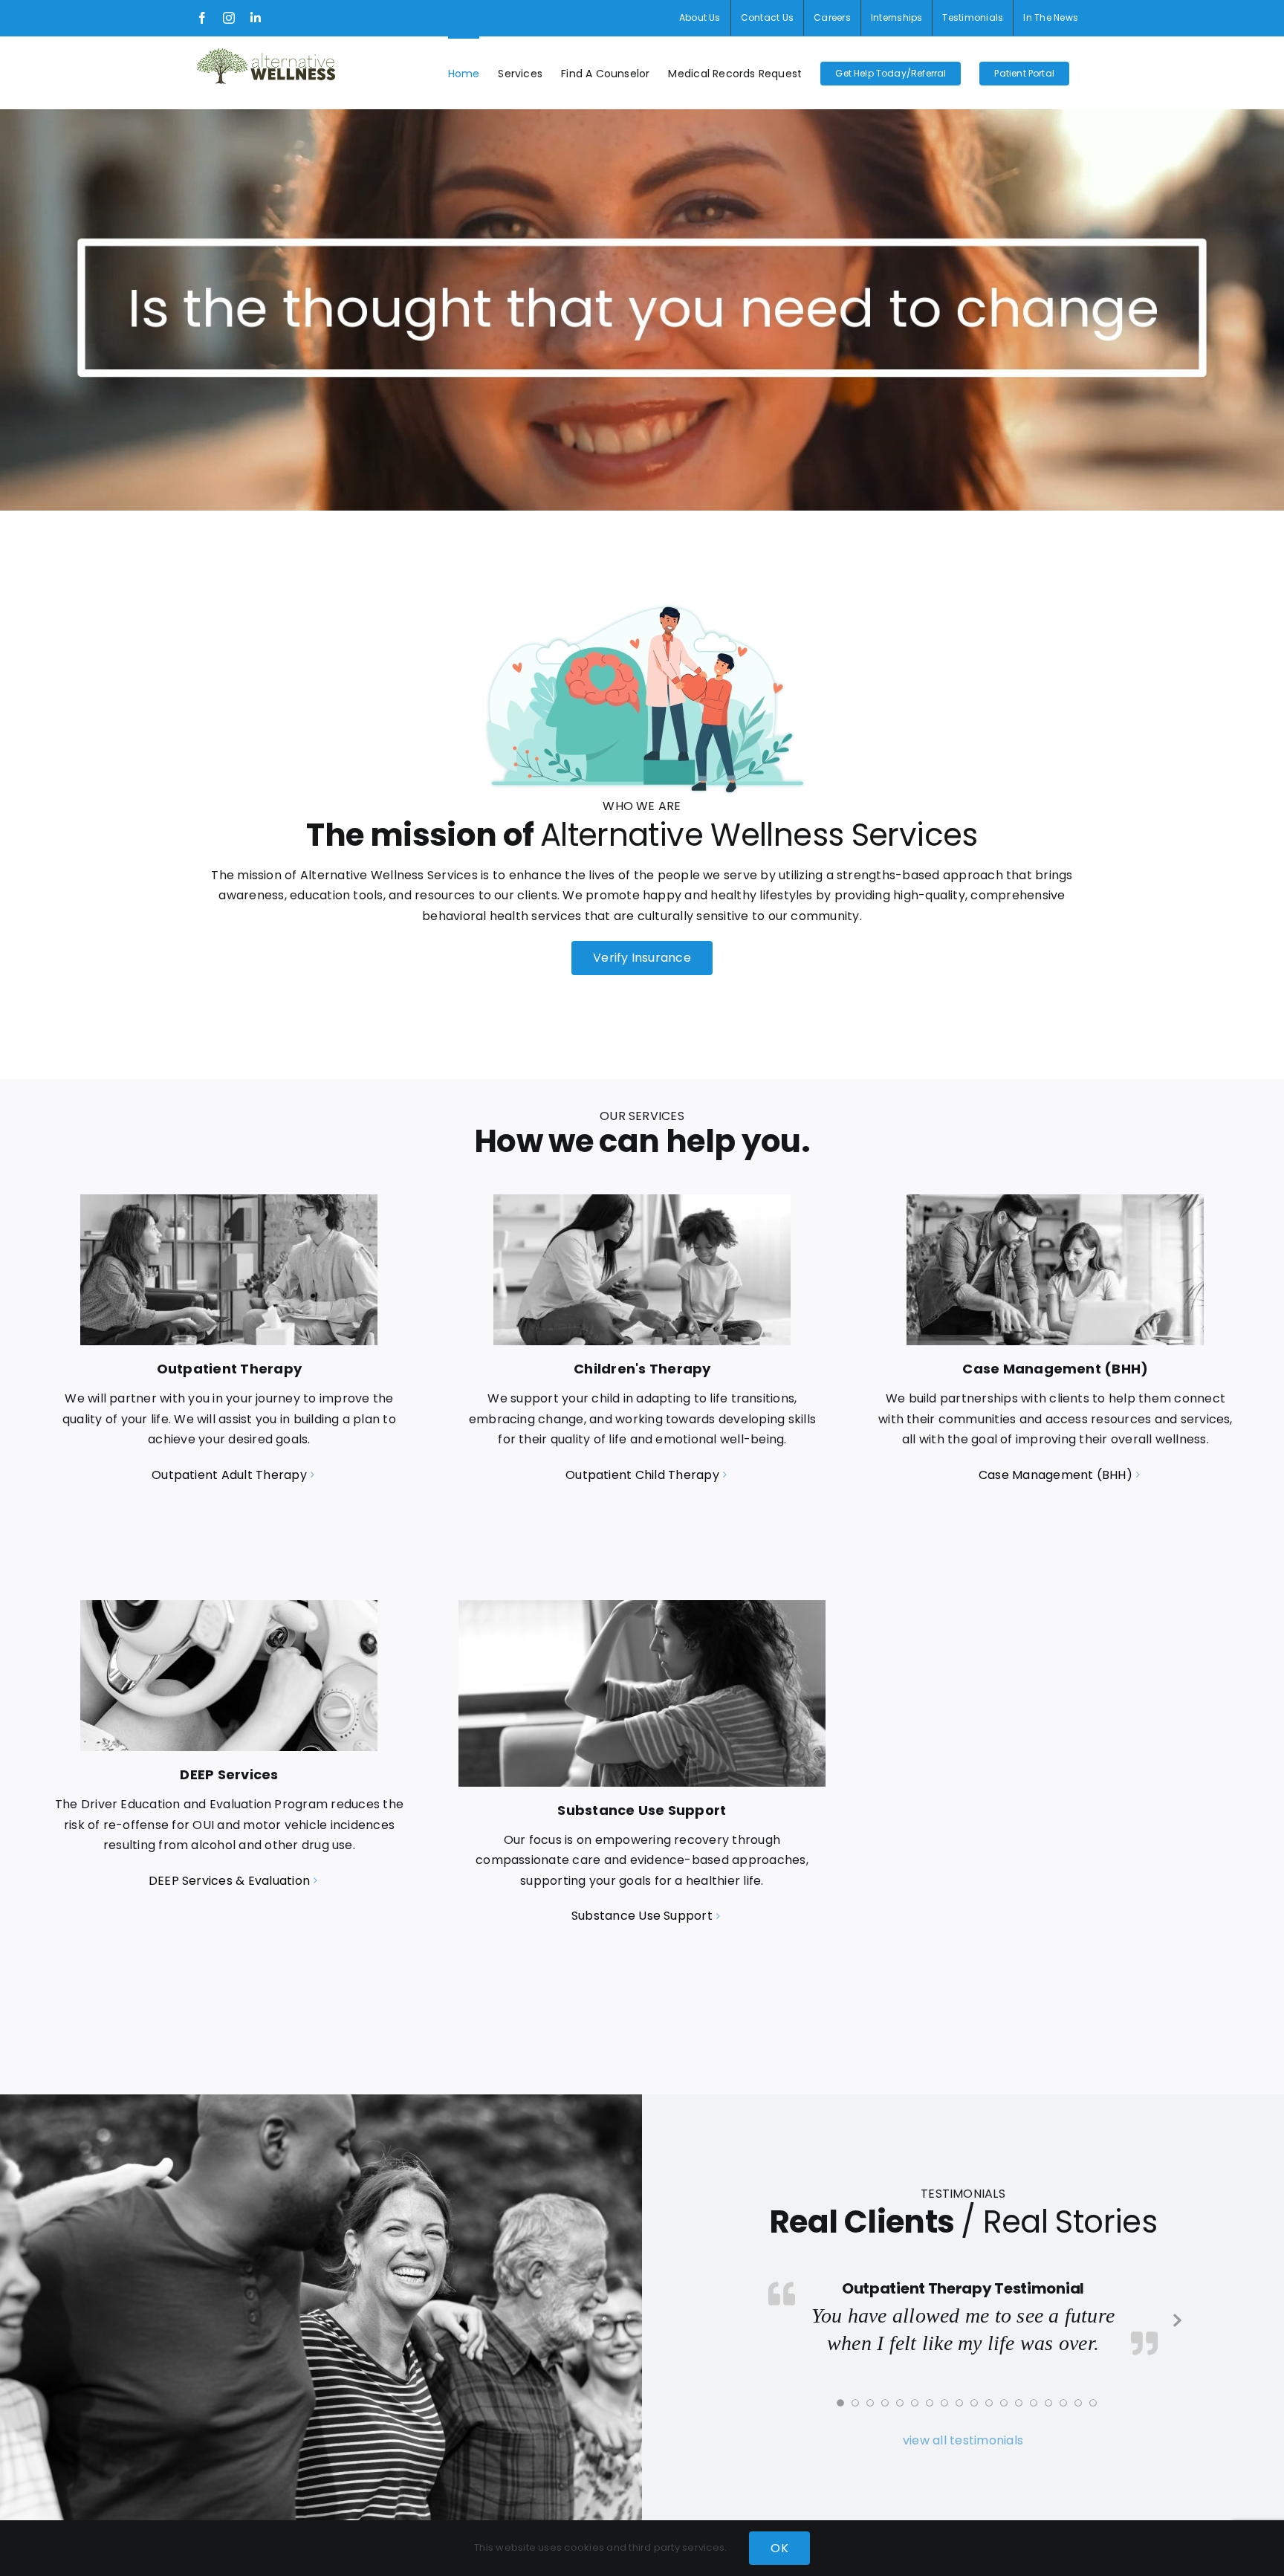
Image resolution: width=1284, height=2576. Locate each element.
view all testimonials (963, 2440)
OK (779, 2548)
